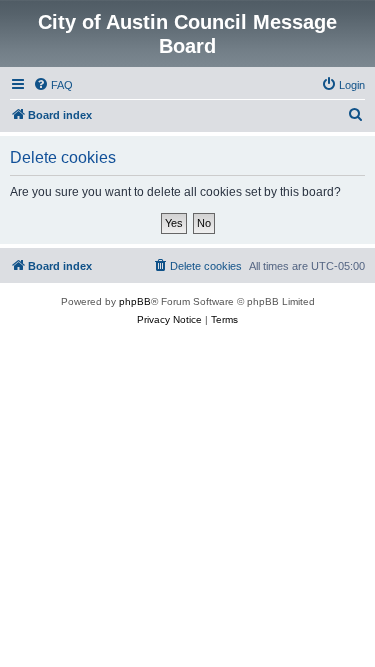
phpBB (135, 301)
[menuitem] (53, 85)
